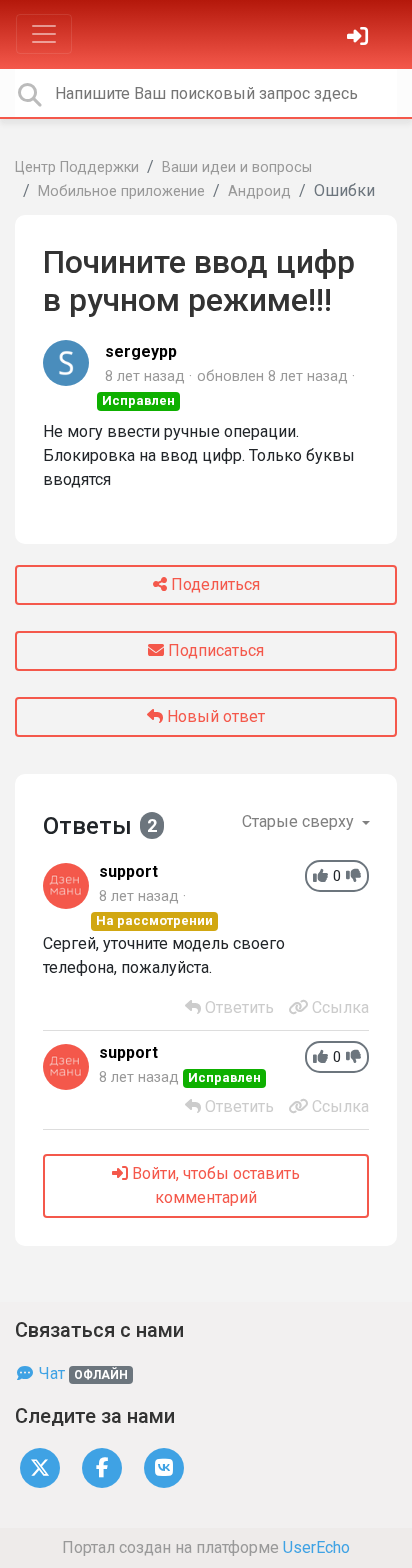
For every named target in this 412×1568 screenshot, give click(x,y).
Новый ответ (214, 716)
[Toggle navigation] (44, 34)
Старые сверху (300, 821)
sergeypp (141, 351)
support (128, 871)
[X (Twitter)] (40, 1466)
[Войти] (360, 38)
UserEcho (316, 1547)
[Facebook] (102, 1466)
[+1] (320, 876)
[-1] (353, 876)
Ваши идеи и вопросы (237, 167)
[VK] (164, 1466)
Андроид (259, 191)
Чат (81, 1373)
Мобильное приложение (121, 191)
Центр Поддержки (77, 167)
